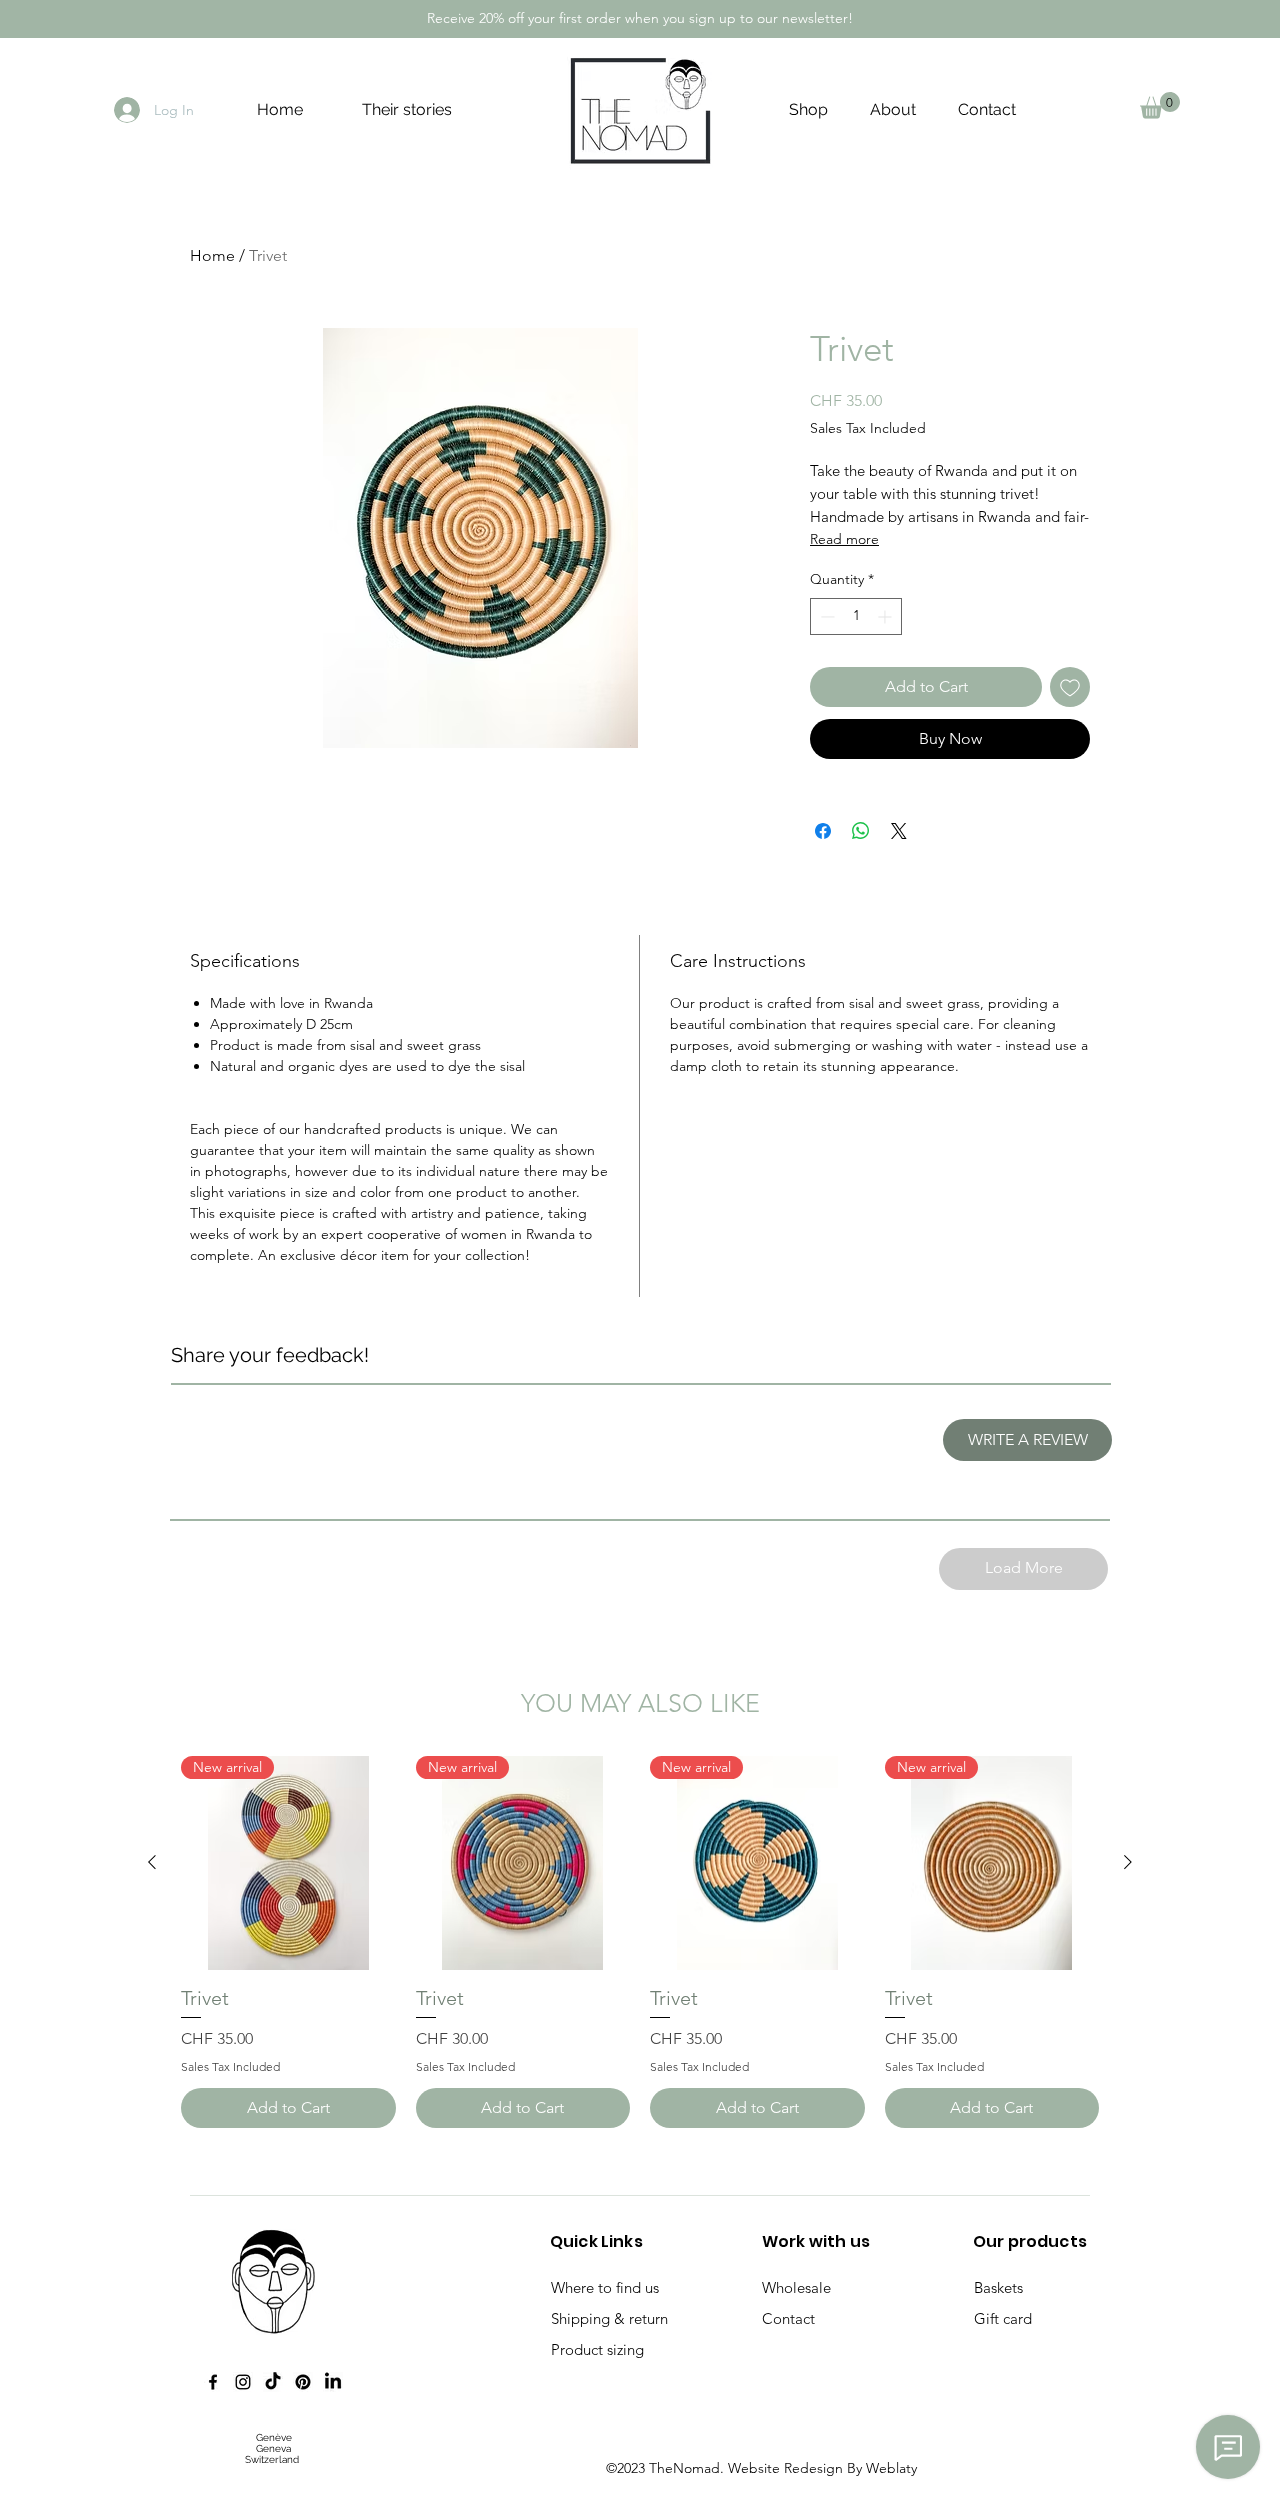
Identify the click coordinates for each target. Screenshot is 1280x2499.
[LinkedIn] (333, 2382)
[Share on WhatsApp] (861, 831)
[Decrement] (825, 616)
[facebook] (213, 2382)
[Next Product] (1128, 1862)
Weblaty (891, 2468)
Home (212, 255)
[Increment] (886, 616)
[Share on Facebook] (823, 831)
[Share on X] (899, 831)
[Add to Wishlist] (1070, 687)
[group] (640, 1942)
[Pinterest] (303, 2382)
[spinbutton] (856, 616)
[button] (1160, 105)
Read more (844, 539)
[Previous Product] (152, 1862)
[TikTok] (273, 2382)
